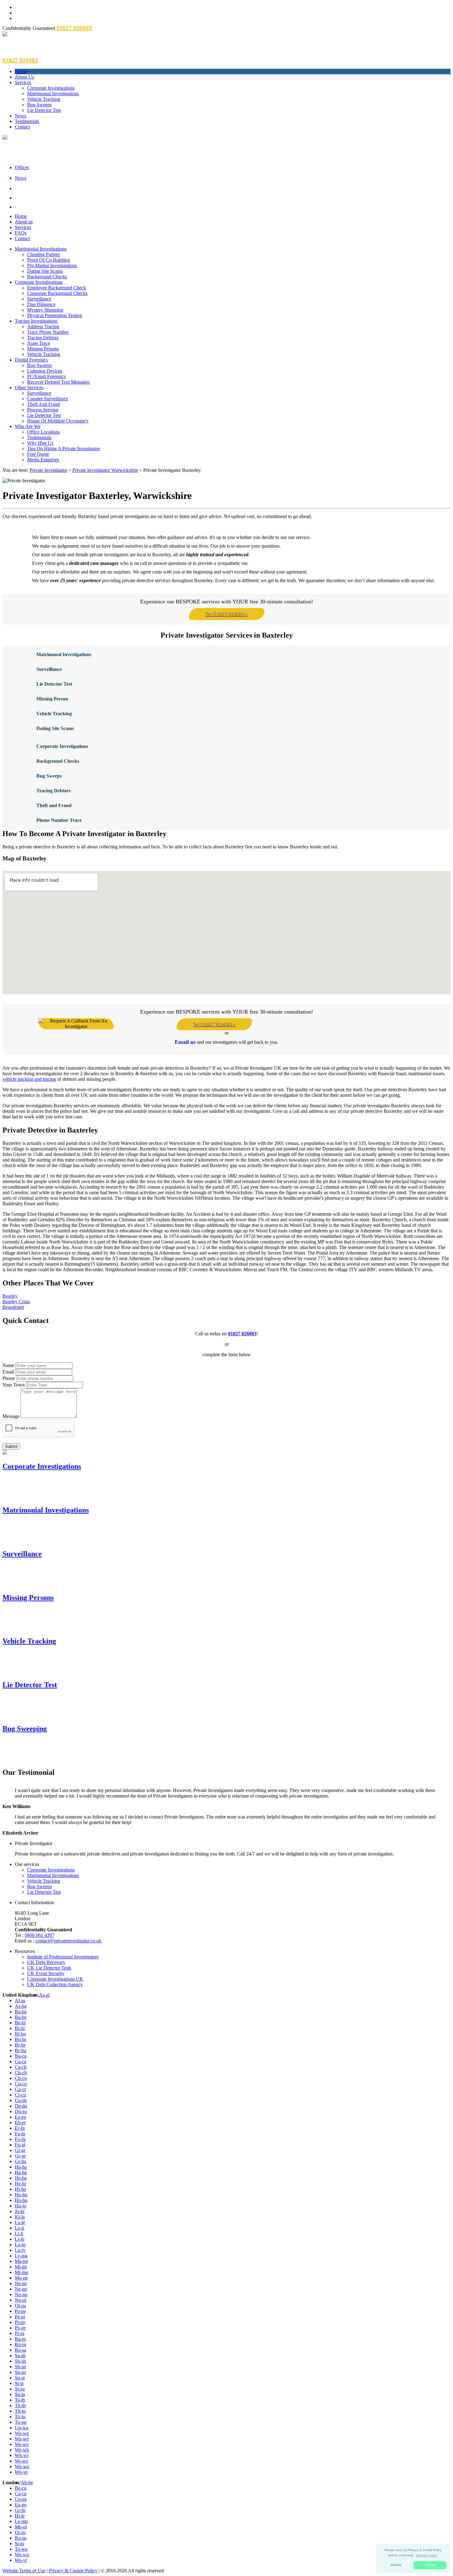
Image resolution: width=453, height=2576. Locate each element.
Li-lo (20, 2239)
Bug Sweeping (25, 1729)
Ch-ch (21, 2073)
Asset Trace (39, 343)
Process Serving (43, 410)
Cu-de (21, 2100)
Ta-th (20, 2400)
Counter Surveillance (48, 399)
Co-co (21, 2084)
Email (8, 1372)
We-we (22, 2444)
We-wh (22, 2450)
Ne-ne (21, 2283)
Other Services (29, 388)
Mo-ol (21, 2527)
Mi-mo (21, 2272)
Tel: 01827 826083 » (226, 614)
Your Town (14, 1385)
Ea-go (21, 2505)
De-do (21, 2106)
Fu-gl (20, 2145)
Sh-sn (20, 2367)
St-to (19, 2543)
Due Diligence (41, 304)
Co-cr (20, 2089)
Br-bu (20, 2050)
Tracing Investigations (36, 321)
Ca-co (21, 2494)
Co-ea (21, 2499)
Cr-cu (20, 2095)
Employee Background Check (57, 288)
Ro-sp (21, 2538)
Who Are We (28, 426)
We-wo (22, 2555)
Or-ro (20, 2532)
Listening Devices (45, 371)
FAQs (21, 233)
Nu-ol (20, 2300)
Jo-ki (20, 2211)
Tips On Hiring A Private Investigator (63, 449)
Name (8, 1365)
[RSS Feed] (233, 206)
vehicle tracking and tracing (29, 1079)
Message (11, 1416)
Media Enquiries (43, 460)
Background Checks (47, 277)
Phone (9, 1378)
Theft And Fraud (43, 404)
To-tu (20, 2417)
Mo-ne (21, 2278)
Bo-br (20, 2039)
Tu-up (21, 2422)
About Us (24, 77)
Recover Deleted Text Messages (58, 382)
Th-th (20, 2405)
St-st (19, 2383)
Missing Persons (43, 349)
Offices (22, 167)
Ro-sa (20, 2350)
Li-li (19, 2233)
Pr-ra (20, 2333)
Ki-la (20, 2217)
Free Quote (38, 454)
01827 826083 (242, 1334)
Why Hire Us (40, 443)
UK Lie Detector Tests (49, 1968)
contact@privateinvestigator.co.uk (68, 1941)
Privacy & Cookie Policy (73, 2571)
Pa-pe (20, 2311)
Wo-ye (21, 2472)
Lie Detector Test (44, 110)
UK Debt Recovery (46, 1962)
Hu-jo (20, 2206)
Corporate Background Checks (57, 293)
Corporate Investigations (51, 88)
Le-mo (21, 2521)
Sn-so (20, 2372)
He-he (21, 2178)
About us (24, 222)
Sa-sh (20, 2356)
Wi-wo (21, 2461)
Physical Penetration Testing (55, 315)
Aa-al (44, 1995)
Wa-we (22, 2439)
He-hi (20, 2184)
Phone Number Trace (59, 820)
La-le (20, 2222)
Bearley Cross (16, 1302)
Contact (22, 127)
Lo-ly (20, 2250)
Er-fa (20, 2128)
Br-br (20, 2045)
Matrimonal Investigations (64, 654)
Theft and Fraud (54, 805)
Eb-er (20, 2123)
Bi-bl (20, 2028)
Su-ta (20, 2394)
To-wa (21, 2549)
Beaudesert (13, 1307)
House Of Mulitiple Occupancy (58, 421)
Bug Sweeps (39, 105)
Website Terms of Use (24, 2571)
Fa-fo (20, 2134)
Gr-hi (20, 2510)
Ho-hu (21, 2200)
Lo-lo (20, 2245)
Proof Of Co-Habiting (49, 260)
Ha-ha (21, 2167)
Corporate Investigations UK (55, 1979)
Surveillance (39, 299)
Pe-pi (20, 2317)
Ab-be (27, 2482)
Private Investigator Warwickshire (105, 470)
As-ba (21, 2006)
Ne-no (21, 2289)
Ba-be (21, 2017)
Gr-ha (20, 2161)
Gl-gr (20, 2150)
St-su (20, 2389)
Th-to (20, 2411)
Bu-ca (21, 2056)
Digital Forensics (31, 360)
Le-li (19, 2228)
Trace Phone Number (48, 332)
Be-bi (20, 2023)
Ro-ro (20, 2344)
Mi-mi (21, 2267)
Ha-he (21, 2172)
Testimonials (27, 121)
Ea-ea (20, 2117)
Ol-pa (20, 2306)
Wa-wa (22, 2433)
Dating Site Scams (45, 271)
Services (23, 82)
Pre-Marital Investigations (52, 265)
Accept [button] (430, 2565)
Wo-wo (22, 2466)
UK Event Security (46, 1973)
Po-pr (20, 2328)
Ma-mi (21, 2261)
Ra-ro (20, 2339)
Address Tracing (43, 327)
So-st (20, 2378)
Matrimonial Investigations (53, 94)
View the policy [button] (426, 2555)
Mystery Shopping (45, 310)
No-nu (21, 2294)
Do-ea (21, 2111)
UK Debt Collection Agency (55, 1984)
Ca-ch (21, 2067)
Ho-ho (21, 2195)
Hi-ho (20, 2189)
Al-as (20, 2000)
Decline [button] (396, 2565)
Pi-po (20, 2322)
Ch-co (21, 2078)
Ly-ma (21, 2256)
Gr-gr (20, 2156)
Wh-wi (22, 2455)
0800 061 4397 (39, 1935)
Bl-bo (20, 2034)
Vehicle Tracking (44, 99)
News (20, 116)
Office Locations (43, 432)
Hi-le (20, 2516)
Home (21, 71)
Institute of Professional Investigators (63, 1957)
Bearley (10, 1296)
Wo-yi (21, 2560)
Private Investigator (48, 470)
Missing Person (52, 699)
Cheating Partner (43, 254)
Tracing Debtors (43, 338)
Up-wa (22, 2428)
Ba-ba (21, 2012)
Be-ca (20, 2488)
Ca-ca (20, 2062)
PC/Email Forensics (46, 376)
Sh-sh (20, 2361)
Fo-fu (20, 2139)
